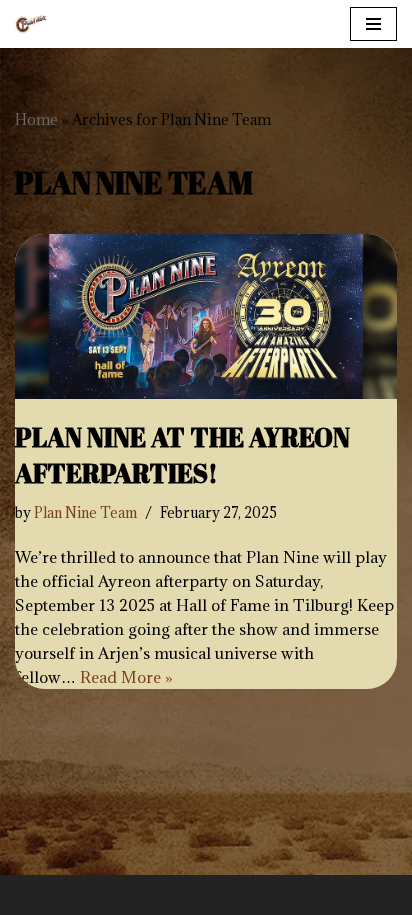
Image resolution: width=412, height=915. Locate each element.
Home (36, 119)
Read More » (126, 677)
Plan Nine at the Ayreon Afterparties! (182, 455)
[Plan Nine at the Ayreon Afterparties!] (206, 316)
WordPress (275, 895)
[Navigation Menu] (373, 24)
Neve (115, 895)
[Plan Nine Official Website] (31, 24)
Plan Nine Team (85, 513)
